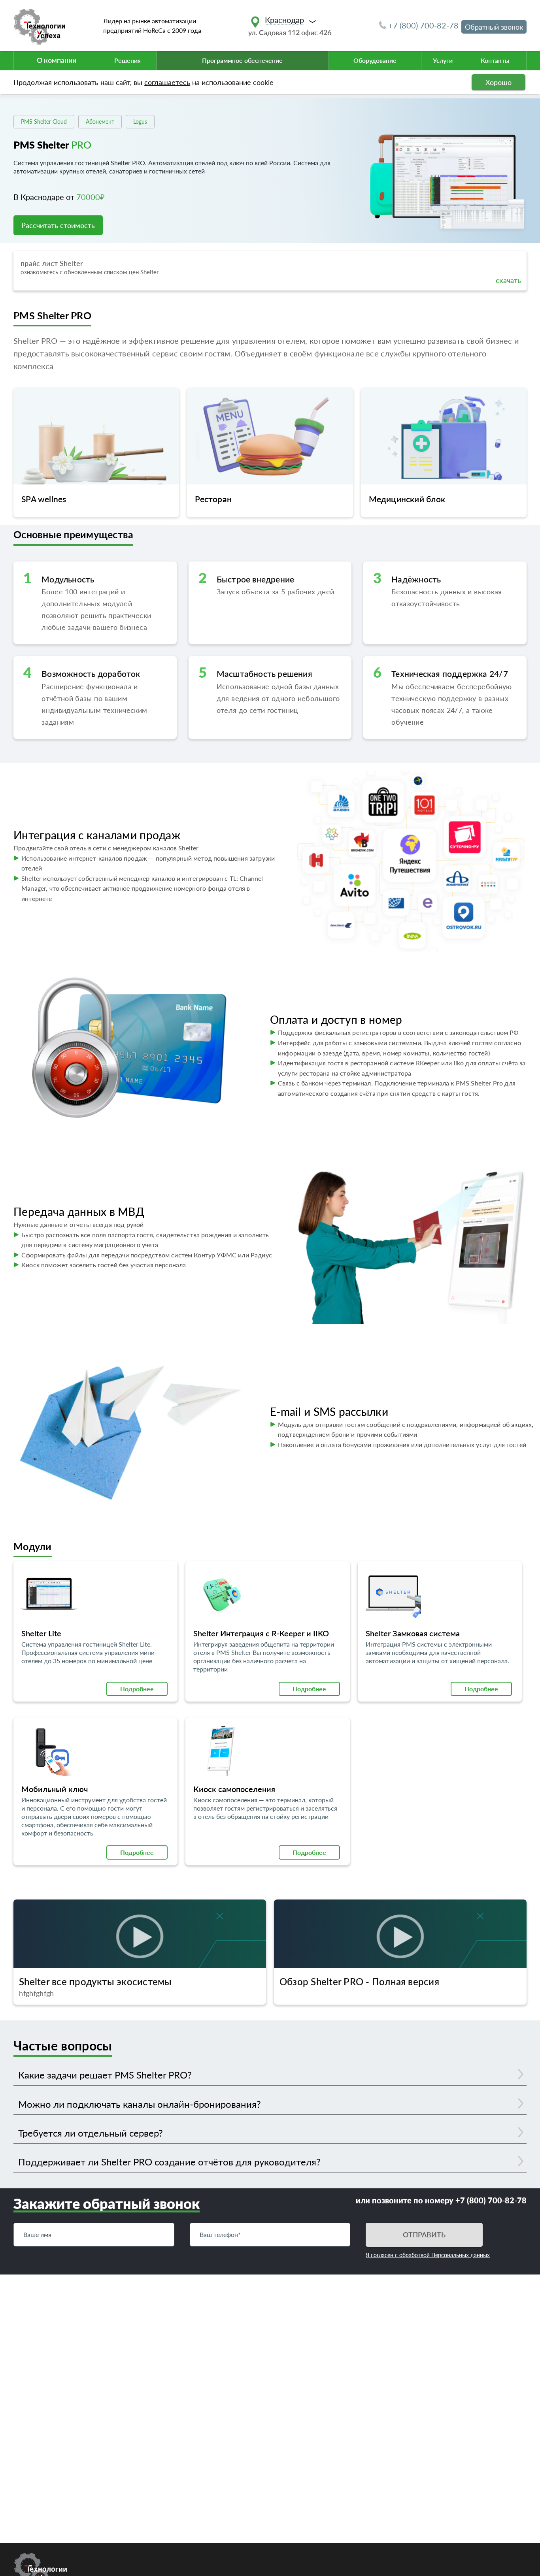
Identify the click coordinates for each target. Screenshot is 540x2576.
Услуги (443, 60)
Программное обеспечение (242, 60)
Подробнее (137, 1689)
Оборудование (375, 60)
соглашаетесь (167, 82)
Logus (140, 122)
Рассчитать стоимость (58, 225)
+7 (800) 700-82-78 (423, 25)
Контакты (495, 60)
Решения (127, 60)
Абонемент (100, 122)
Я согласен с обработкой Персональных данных (428, 2255)
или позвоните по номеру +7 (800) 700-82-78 (441, 2200)
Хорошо (498, 82)
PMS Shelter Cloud (44, 122)
